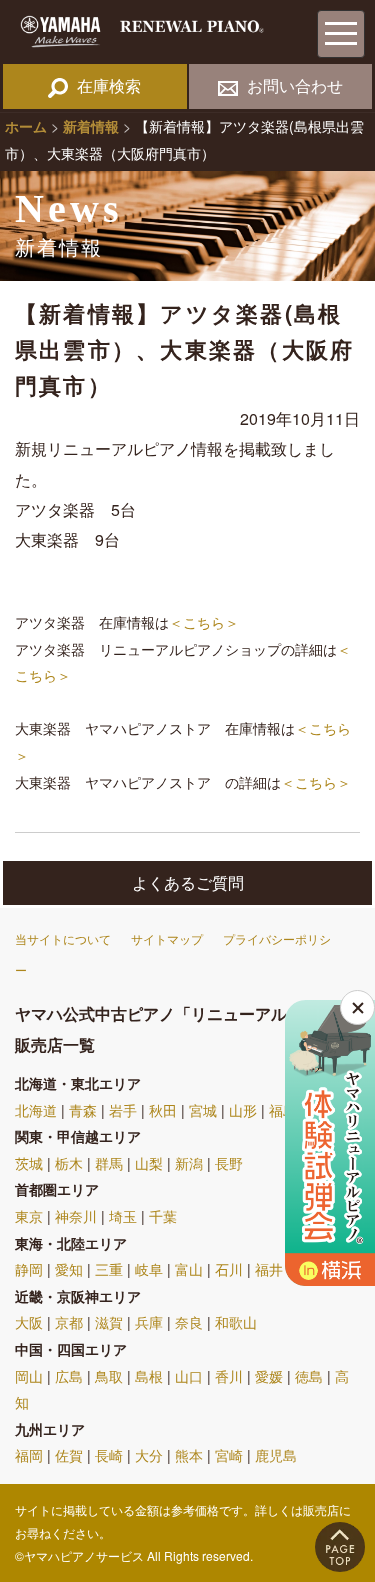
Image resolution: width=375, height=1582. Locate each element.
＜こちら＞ (204, 622)
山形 (243, 1110)
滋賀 (109, 1322)
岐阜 (149, 1269)
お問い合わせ (295, 85)
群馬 (109, 1163)
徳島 (309, 1376)
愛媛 (269, 1376)
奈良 (189, 1322)
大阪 (29, 1322)
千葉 (163, 1216)
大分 (149, 1455)
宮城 (203, 1110)
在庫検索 (109, 85)
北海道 (36, 1110)
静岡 (29, 1269)
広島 (69, 1376)
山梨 (149, 1163)
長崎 (109, 1455)
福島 (283, 1110)
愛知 (69, 1269)
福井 (269, 1269)
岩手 (123, 1110)
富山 (189, 1269)
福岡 (29, 1455)
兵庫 (149, 1322)
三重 (109, 1269)
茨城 (29, 1163)
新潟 (189, 1163)
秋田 (163, 1110)
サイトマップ (167, 938)
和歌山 (236, 1322)
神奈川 (76, 1216)
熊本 (189, 1455)
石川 (229, 1269)
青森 (83, 1110)
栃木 (69, 1163)
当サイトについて (63, 938)
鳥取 (109, 1376)
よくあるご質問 (188, 882)
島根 (149, 1376)
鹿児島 (276, 1455)
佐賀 (69, 1455)
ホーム (26, 126)
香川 (229, 1376)
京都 (69, 1322)
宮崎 (229, 1455)
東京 (29, 1216)
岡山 (29, 1376)
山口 (189, 1376)
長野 (229, 1163)
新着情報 (91, 126)
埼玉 (123, 1216)
